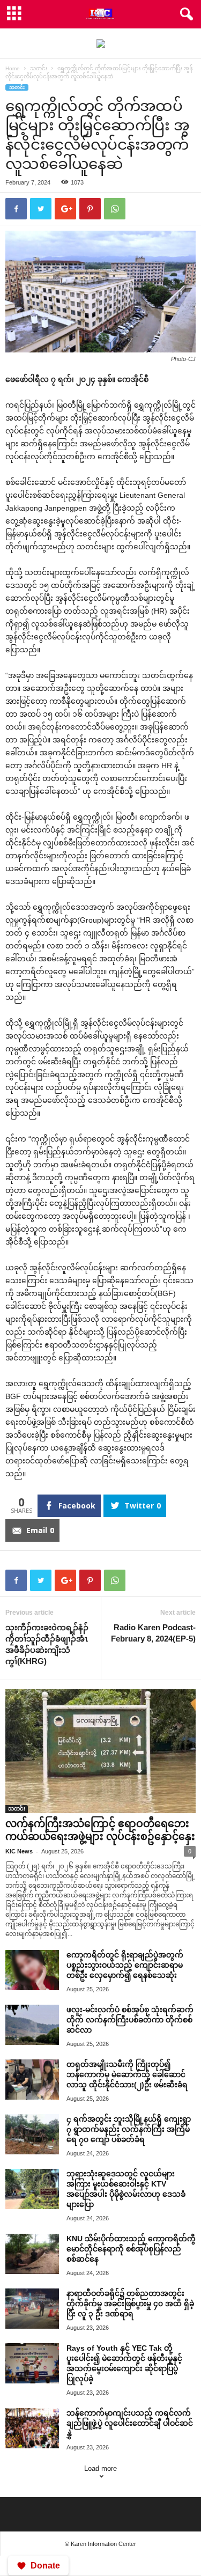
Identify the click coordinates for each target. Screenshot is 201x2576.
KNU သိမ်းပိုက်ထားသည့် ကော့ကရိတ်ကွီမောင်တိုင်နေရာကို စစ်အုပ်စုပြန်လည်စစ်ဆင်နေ (131, 2249)
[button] (184, 14)
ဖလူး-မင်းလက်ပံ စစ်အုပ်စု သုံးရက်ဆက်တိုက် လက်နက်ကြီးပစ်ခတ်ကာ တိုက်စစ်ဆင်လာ (130, 2020)
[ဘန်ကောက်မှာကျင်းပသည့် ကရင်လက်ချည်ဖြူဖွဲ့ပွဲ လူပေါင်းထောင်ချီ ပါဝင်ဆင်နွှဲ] (32, 2428)
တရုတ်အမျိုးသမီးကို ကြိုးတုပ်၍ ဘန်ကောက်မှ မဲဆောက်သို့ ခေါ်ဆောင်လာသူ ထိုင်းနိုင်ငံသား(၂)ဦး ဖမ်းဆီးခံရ (127, 2074)
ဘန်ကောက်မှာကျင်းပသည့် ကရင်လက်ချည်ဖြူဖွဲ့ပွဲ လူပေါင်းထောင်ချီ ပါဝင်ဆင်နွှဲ (130, 2423)
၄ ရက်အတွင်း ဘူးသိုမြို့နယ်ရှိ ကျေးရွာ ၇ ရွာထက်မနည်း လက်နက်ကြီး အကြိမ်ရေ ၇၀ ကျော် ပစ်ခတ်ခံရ (129, 2129)
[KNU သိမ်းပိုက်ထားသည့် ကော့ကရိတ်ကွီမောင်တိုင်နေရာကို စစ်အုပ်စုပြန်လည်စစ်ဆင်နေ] (32, 2254)
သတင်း (39, 68)
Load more (100, 2468)
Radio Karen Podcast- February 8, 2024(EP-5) (153, 1633)
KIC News (19, 1851)
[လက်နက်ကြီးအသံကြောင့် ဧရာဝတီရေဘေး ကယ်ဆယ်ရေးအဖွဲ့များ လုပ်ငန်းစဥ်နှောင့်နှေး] (100, 1751)
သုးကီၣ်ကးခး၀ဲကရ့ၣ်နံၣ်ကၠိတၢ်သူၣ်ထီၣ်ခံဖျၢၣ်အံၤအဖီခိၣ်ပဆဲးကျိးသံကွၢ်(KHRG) (47, 1644)
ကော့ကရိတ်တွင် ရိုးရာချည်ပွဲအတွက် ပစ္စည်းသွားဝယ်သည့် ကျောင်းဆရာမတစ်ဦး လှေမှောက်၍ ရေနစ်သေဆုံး (125, 1965)
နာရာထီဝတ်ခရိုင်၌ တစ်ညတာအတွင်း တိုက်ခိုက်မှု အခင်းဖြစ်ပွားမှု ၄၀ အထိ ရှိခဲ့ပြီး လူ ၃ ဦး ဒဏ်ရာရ (130, 2303)
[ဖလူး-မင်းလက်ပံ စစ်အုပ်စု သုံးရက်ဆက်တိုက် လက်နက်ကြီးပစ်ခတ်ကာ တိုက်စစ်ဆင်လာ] (32, 2025)
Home (13, 68)
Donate (45, 2566)
